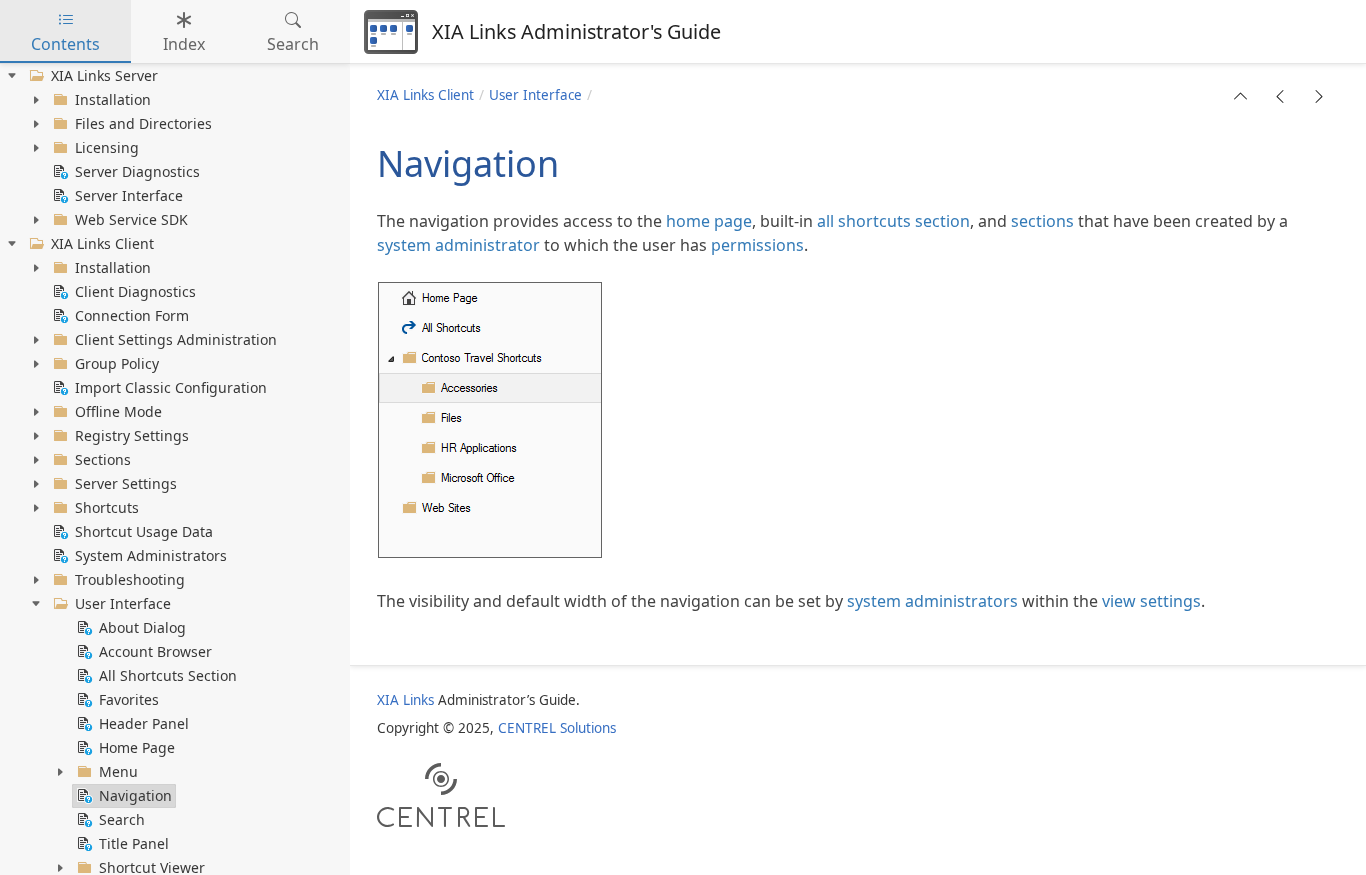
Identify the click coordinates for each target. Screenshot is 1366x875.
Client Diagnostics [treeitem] (135, 291)
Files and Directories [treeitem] (143, 123)
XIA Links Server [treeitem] (104, 75)
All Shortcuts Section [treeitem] (168, 675)
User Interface (535, 95)
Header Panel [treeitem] (144, 723)
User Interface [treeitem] (123, 603)
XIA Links (405, 700)
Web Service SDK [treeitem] (131, 219)
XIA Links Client (425, 95)
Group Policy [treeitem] (117, 363)
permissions (757, 245)
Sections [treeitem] (103, 459)
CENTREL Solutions (557, 728)
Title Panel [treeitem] (134, 843)
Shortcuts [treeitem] (107, 507)
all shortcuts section (893, 221)
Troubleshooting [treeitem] (130, 579)
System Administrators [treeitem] (151, 555)
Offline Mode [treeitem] (118, 411)
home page (709, 221)
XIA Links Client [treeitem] (102, 243)
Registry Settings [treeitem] (132, 435)
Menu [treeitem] (118, 771)
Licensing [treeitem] (107, 147)
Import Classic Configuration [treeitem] (171, 387)
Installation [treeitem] (113, 99)
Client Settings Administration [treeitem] (176, 339)
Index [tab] (184, 44)
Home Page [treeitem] (137, 747)
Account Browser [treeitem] (155, 651)
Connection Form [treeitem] (132, 315)
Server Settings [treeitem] (126, 483)
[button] (1241, 96)
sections (1042, 221)
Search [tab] (293, 44)
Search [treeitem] (122, 819)
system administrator (458, 245)
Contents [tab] (65, 44)
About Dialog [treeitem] (142, 627)
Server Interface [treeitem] (129, 195)
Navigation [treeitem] (135, 795)
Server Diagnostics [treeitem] (137, 171)
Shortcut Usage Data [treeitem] (144, 531)
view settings (1151, 601)
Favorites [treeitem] (129, 699)
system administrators (932, 601)
